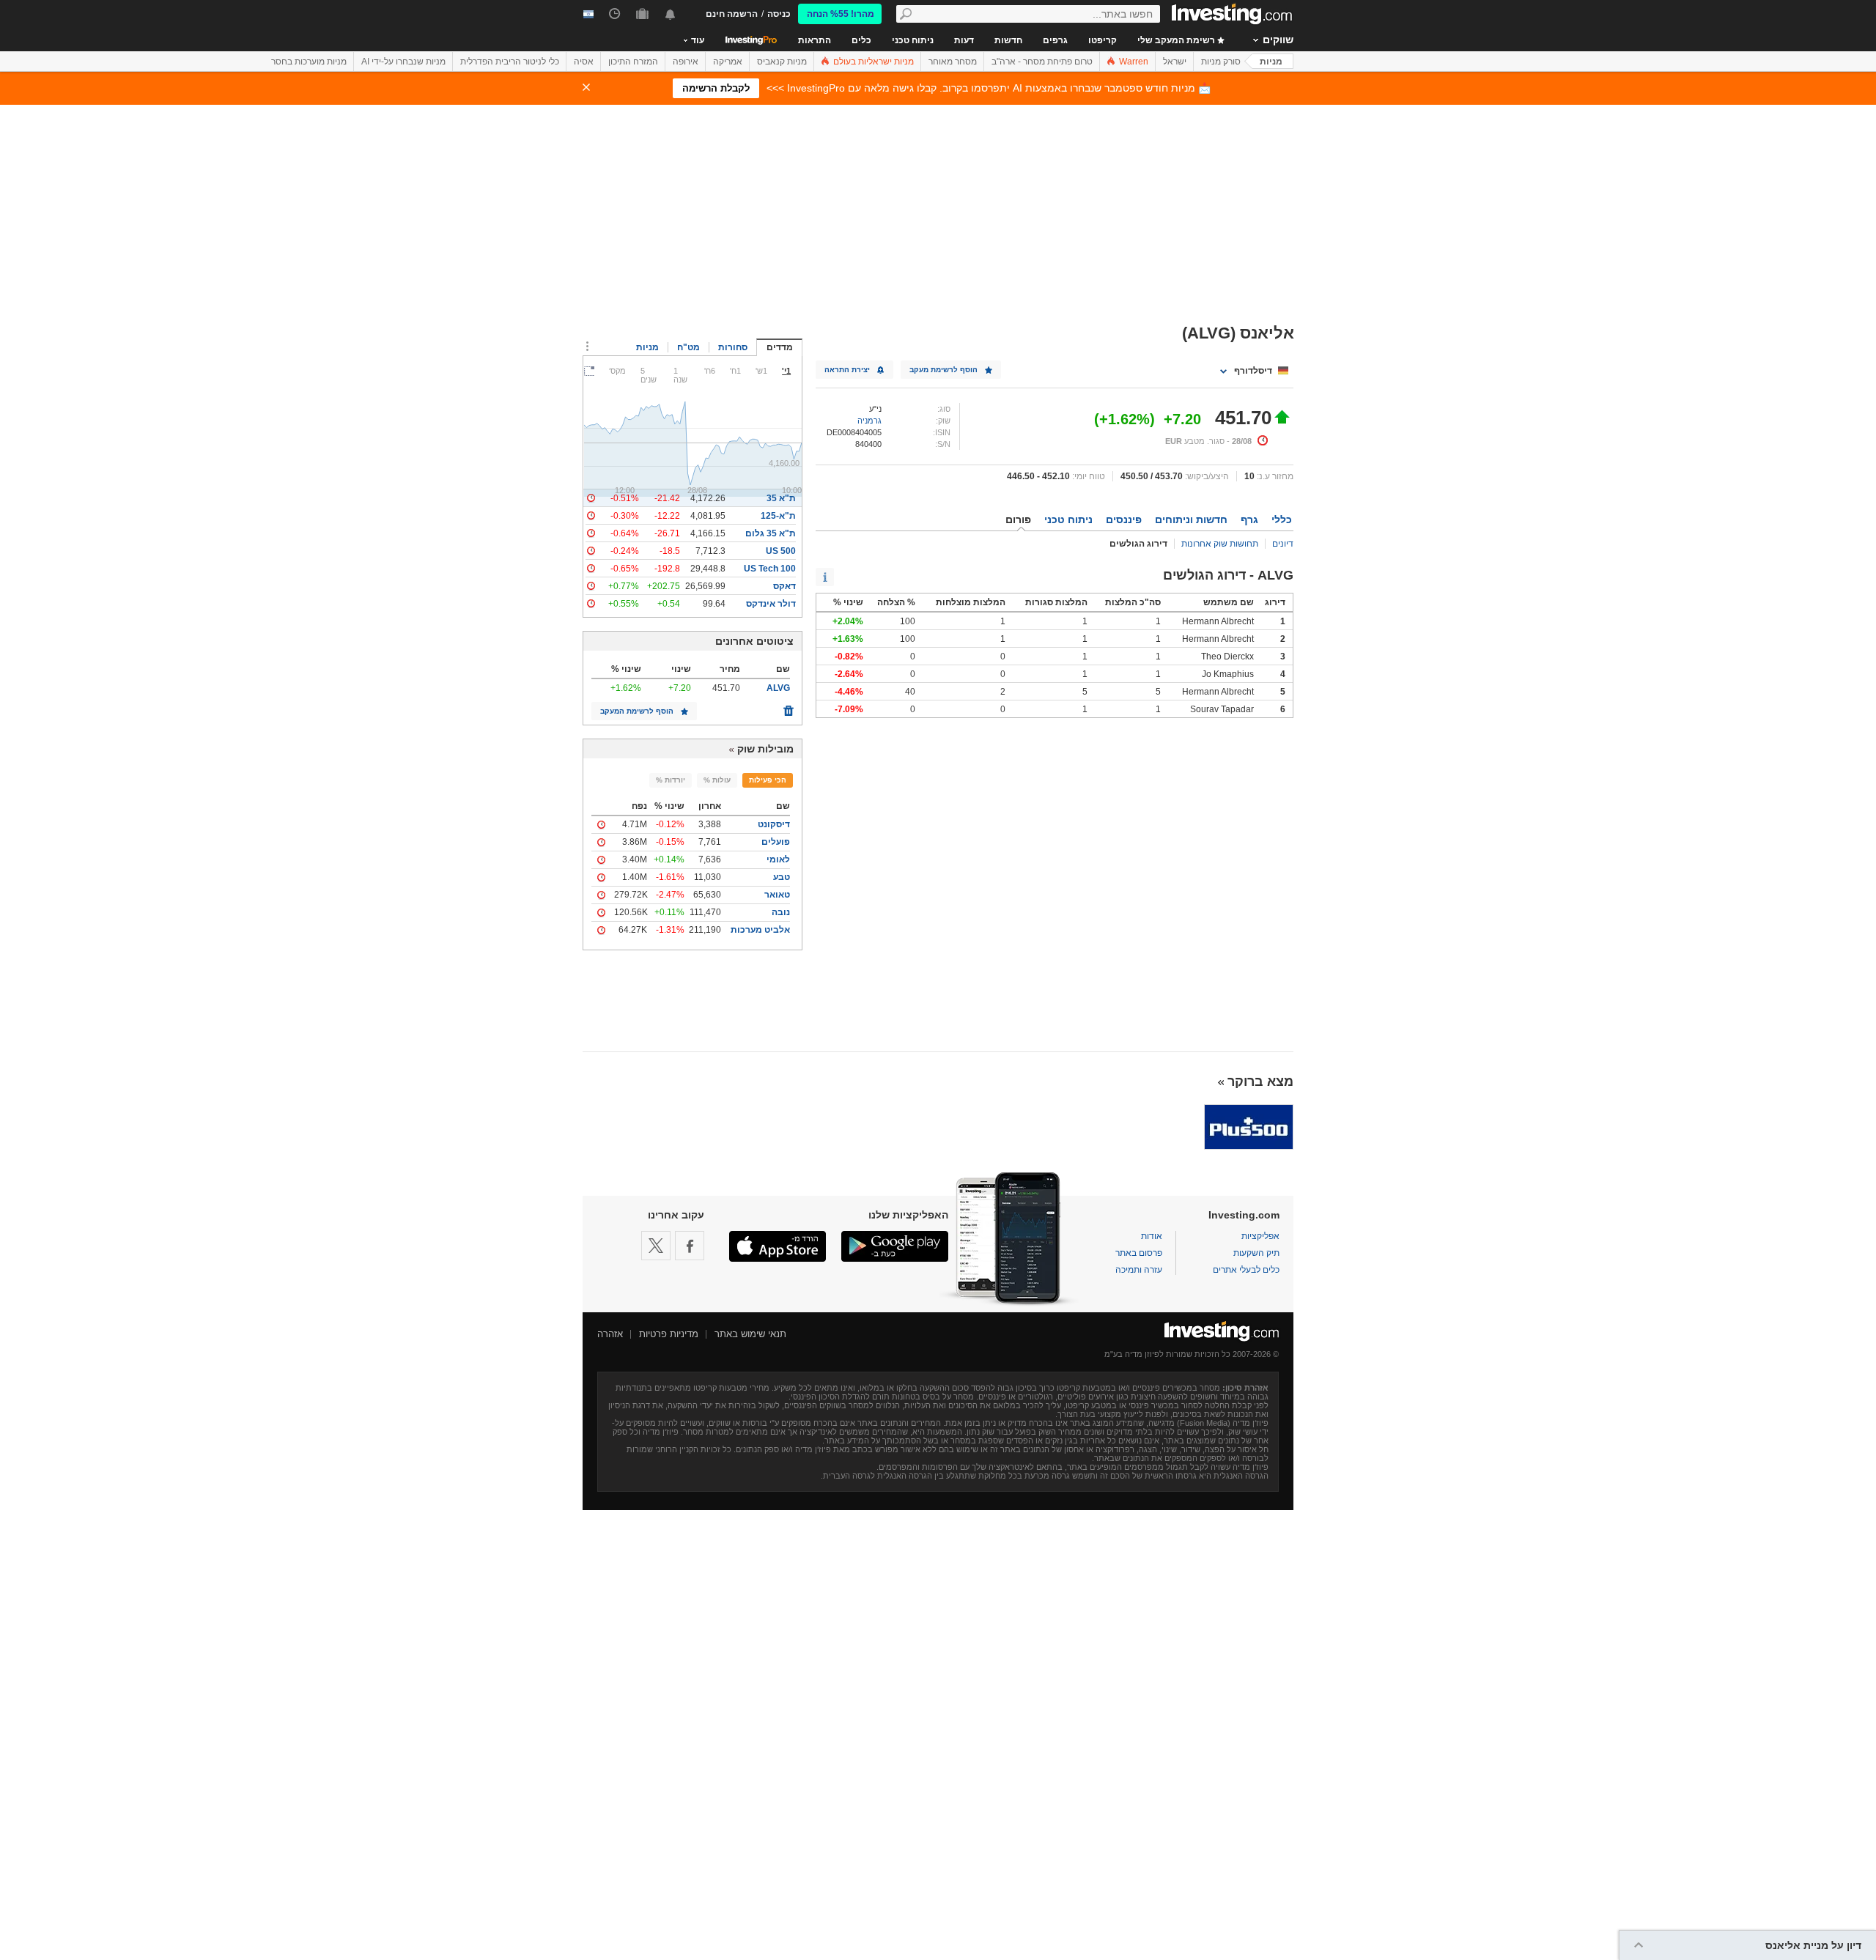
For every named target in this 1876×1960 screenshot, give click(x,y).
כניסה (779, 14)
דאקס (784, 586)
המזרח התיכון (633, 62)
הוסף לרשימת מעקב (943, 370)
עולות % (717, 780)
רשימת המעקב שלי (1177, 40)
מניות (1271, 62)
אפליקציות (1260, 1236)
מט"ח (688, 347)
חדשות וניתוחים (1191, 519)
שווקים (1278, 40)
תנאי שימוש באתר (750, 1334)
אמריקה (728, 62)
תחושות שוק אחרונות (1220, 544)
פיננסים (1124, 519)
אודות (1152, 1236)
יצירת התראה (847, 370)
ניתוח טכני (913, 40)
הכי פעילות (768, 780)
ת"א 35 (781, 498)
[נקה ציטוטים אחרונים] (789, 707)
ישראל (1175, 62)
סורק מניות (1221, 62)
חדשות (1008, 40)
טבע (782, 877)
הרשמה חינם (732, 14)
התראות (815, 40)
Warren (1133, 62)
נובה (781, 912)
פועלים (776, 842)
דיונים (1283, 544)
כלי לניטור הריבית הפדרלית (510, 62)
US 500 (781, 551)
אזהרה (610, 1334)
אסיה (584, 62)
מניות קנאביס (782, 62)
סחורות (733, 347)
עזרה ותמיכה (1139, 1270)
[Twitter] (656, 1246)
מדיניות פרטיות (669, 1334)
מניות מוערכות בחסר (309, 62)
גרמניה (869, 421)
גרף (1249, 519)
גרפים (1055, 40)
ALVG (778, 688)
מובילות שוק (765, 749)
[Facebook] (690, 1246)
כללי (1282, 519)
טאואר (777, 895)
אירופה (686, 62)
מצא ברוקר (1260, 1081)
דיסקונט (774, 824)
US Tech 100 (770, 569)
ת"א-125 (778, 516)
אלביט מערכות (760, 930)
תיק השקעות (1256, 1253)
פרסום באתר (1139, 1253)
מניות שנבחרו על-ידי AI (403, 62)
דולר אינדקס (771, 604)
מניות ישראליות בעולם (872, 62)
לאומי (778, 859)
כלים (861, 40)
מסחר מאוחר (953, 62)
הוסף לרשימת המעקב (637, 711)
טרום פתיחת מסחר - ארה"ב (1042, 62)
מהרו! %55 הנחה (841, 14)
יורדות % (671, 780)
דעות (964, 40)
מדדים (780, 347)
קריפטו (1103, 40)
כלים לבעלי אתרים (1246, 1270)
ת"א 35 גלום (771, 533)
